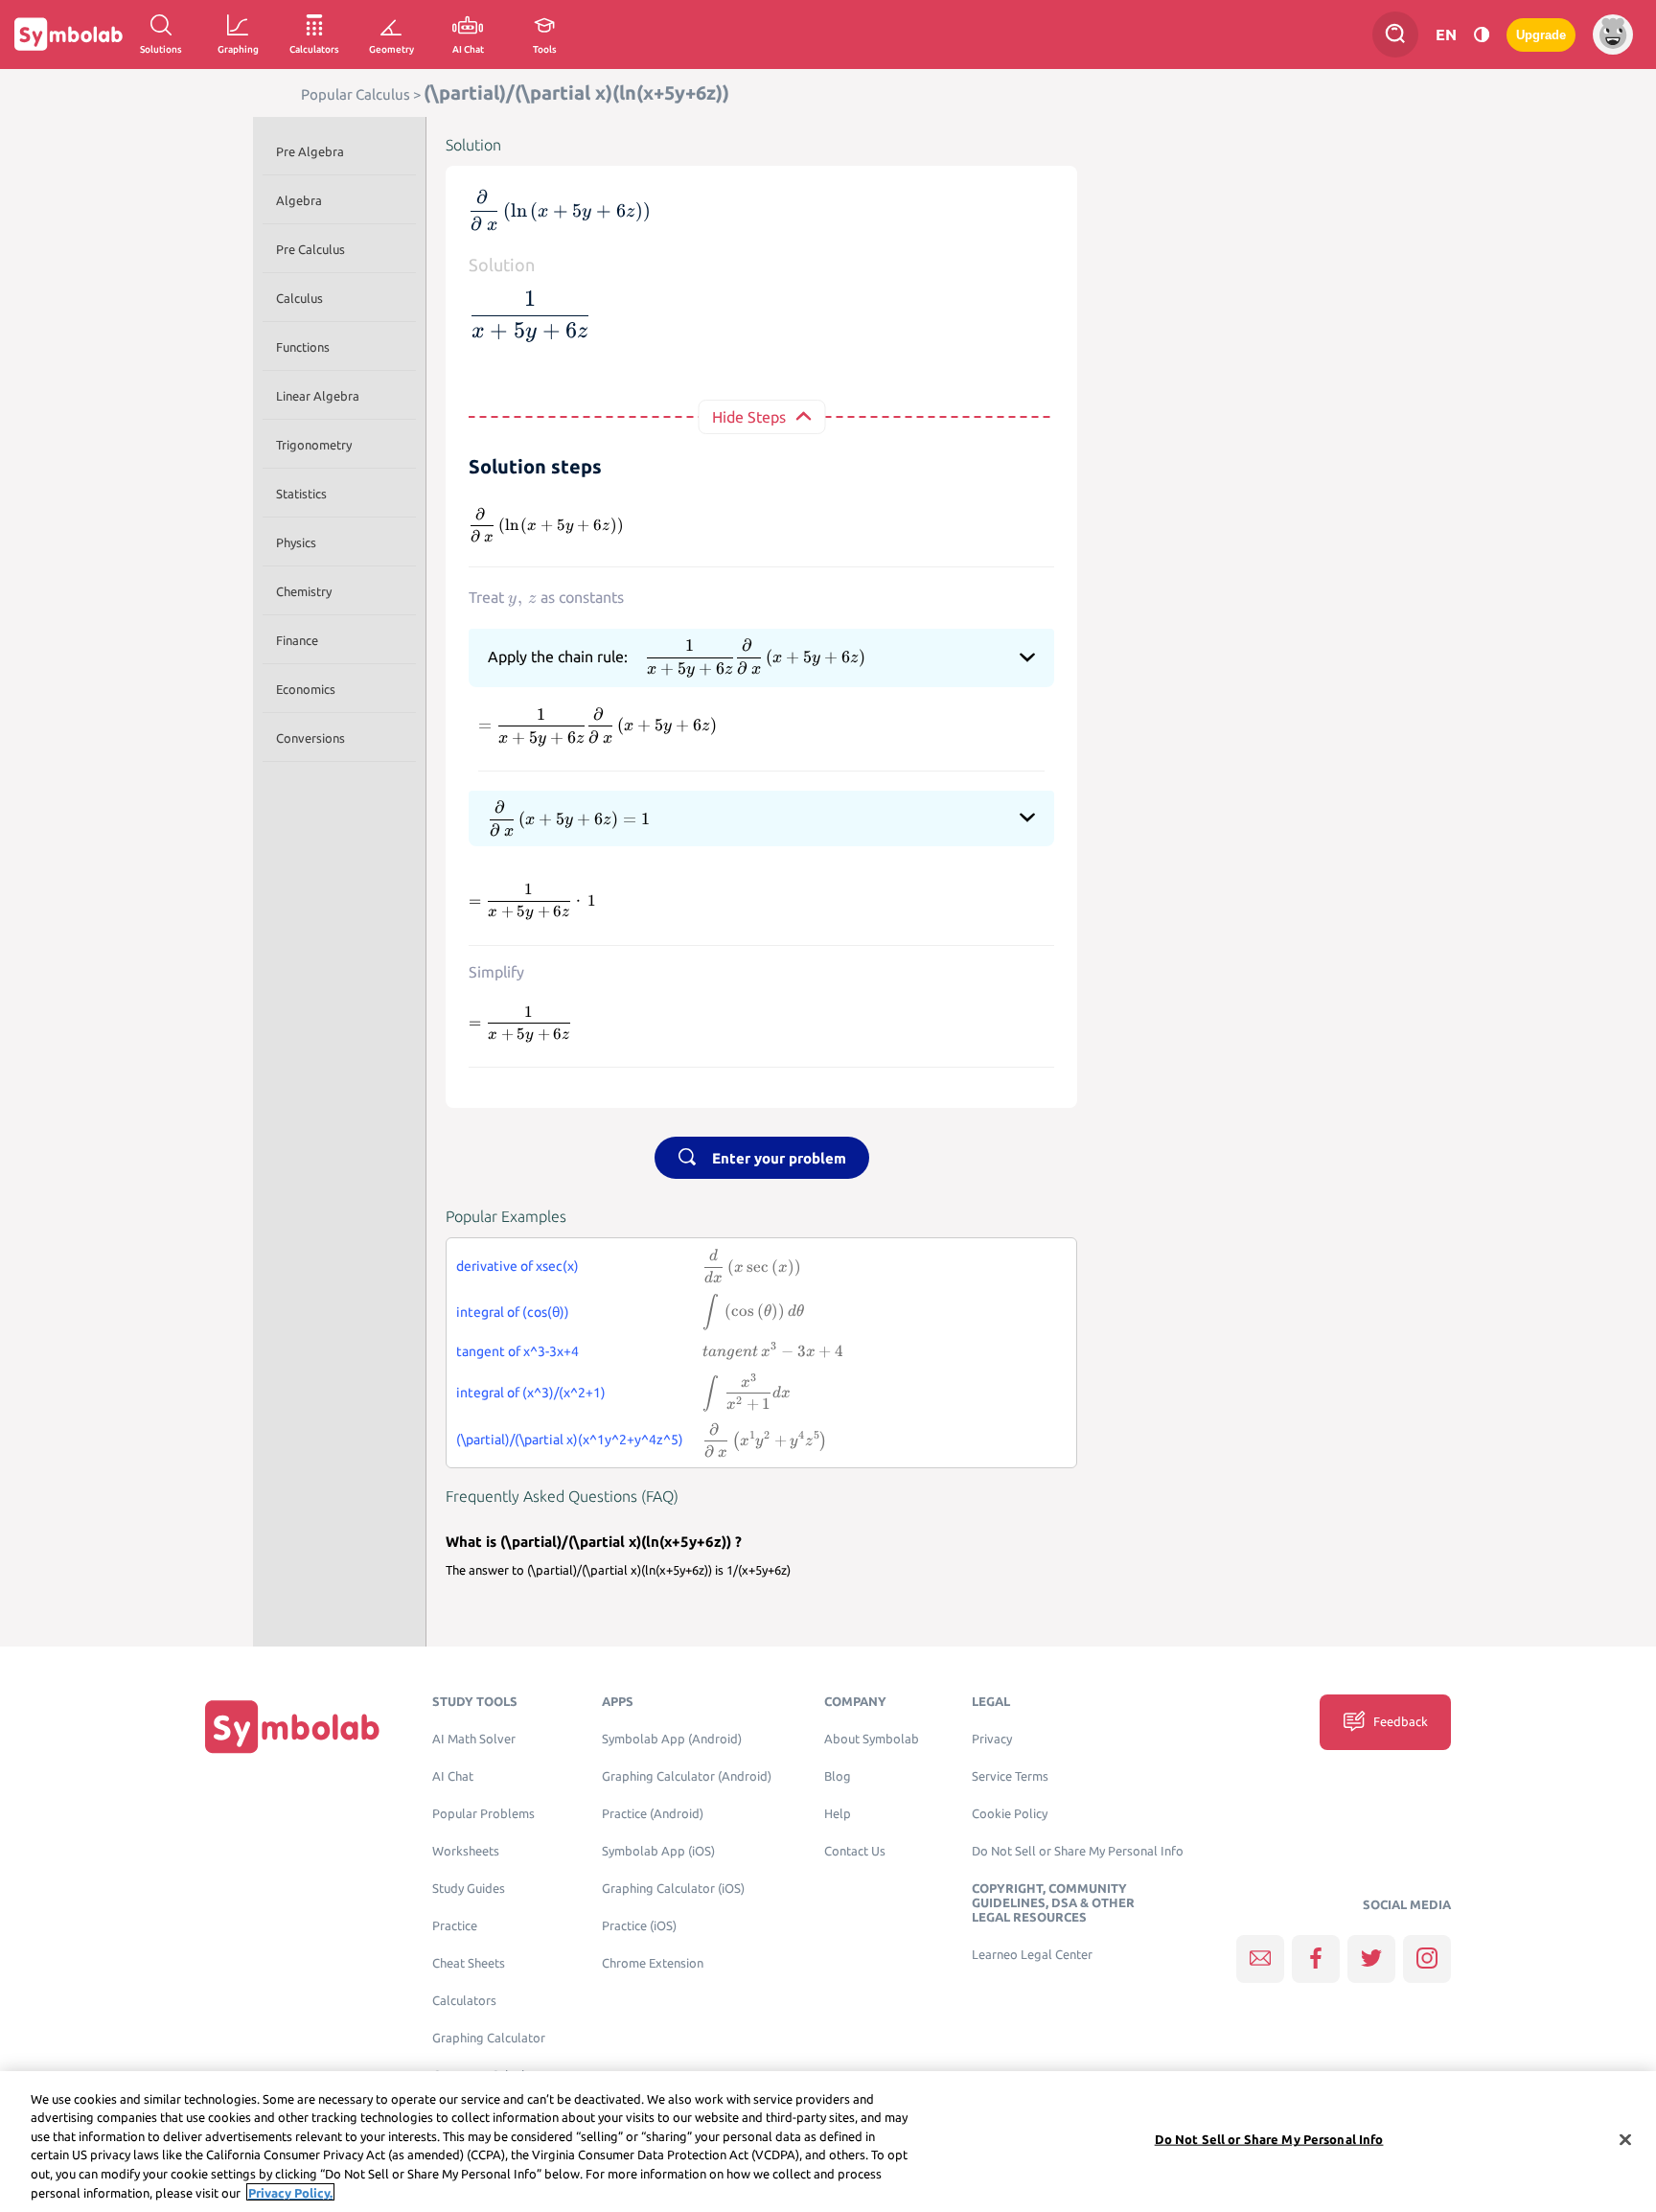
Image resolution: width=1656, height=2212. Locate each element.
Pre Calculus (310, 249)
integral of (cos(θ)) (513, 1312)
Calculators (464, 2001)
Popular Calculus (356, 94)
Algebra (299, 200)
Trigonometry (314, 445)
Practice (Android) (653, 1814)
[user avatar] (1613, 35)
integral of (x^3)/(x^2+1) (531, 1393)
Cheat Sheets (469, 1963)
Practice (455, 1926)
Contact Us (855, 1851)
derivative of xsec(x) (517, 1266)
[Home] (292, 1727)
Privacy (992, 1739)
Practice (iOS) (639, 1926)
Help (838, 1814)
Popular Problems (483, 1814)
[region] (828, 2142)
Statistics (301, 494)
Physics (296, 542)
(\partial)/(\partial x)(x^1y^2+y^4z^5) (570, 1440)
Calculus (299, 298)
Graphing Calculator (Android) (687, 1776)
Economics (306, 689)
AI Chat (453, 1776)
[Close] (1625, 2140)
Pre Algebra (310, 151)
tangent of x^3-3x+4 (517, 1351)
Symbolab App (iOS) (658, 1851)
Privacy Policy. (290, 2192)
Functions (303, 347)
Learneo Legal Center (1032, 1955)
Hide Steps (749, 417)
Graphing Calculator (489, 2038)
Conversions (310, 738)
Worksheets (466, 1851)
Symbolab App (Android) (672, 1739)
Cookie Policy (1010, 1814)
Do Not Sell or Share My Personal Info (1078, 1851)
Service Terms (1010, 1776)
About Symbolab (872, 1739)
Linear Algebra (318, 396)
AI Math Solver (474, 1739)
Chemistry (304, 591)
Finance (297, 640)
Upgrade (1541, 35)
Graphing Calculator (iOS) (673, 1889)
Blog (838, 1776)
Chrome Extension (653, 1963)
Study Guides (469, 1889)
